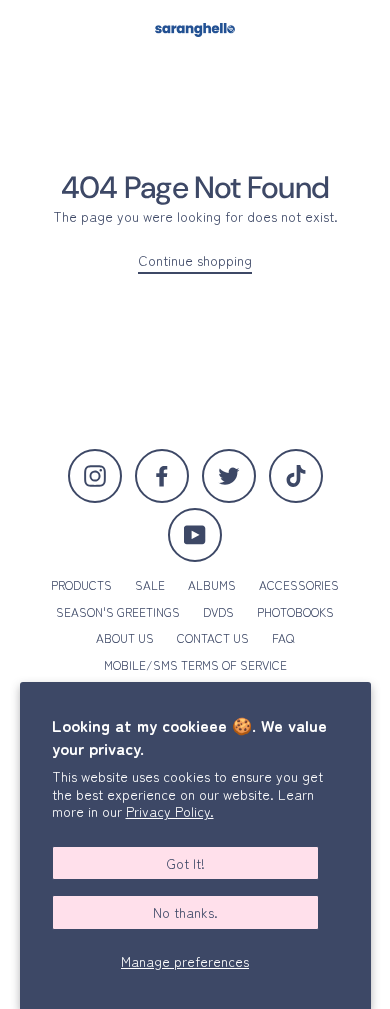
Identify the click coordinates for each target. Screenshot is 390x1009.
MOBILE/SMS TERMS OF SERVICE (195, 664)
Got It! (185, 863)
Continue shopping (195, 260)
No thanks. (185, 912)
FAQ (283, 637)
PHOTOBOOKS (295, 611)
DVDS (218, 611)
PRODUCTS (81, 584)
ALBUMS (212, 584)
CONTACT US (213, 637)
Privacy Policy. (170, 811)
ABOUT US (125, 637)
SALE (150, 584)
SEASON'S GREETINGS (118, 611)
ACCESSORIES (299, 584)
